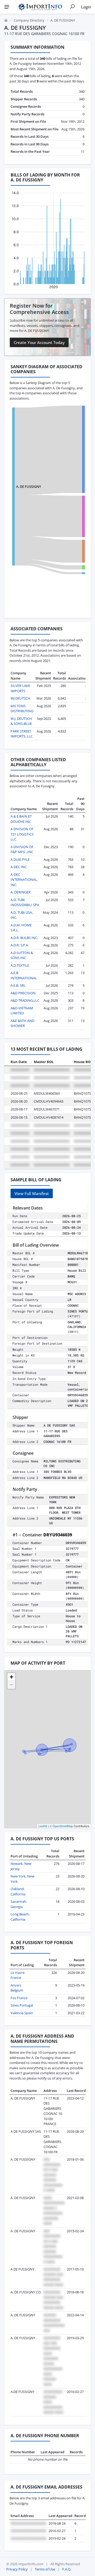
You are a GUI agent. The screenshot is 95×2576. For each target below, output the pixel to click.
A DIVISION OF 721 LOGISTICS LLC (22, 834)
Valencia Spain (22, 2013)
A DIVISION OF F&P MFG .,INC (22, 849)
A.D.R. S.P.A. (20, 945)
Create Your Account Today (39, 342)
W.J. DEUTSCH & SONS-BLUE (21, 721)
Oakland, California (18, 1891)
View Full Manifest (32, 1193)
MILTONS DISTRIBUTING (22, 709)
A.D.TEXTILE (20, 965)
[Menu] (7, 7)
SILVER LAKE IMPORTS (20, 688)
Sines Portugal (22, 2005)
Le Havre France (18, 1975)
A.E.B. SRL (18, 985)
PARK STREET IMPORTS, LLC (22, 734)
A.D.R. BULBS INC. (24, 938)
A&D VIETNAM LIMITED (22, 1011)
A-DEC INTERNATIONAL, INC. (24, 880)
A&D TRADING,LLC (25, 1000)
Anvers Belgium (17, 1988)
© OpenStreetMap (61, 1826)
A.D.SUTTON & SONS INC (22, 955)
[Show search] (72, 7)
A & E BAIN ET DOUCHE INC (21, 819)
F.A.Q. (67, 2569)
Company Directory (29, 20)
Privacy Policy (17, 2569)
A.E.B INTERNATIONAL (24, 975)
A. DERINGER (21, 892)
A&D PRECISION (23, 993)
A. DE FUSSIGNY (28, 486)
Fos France (19, 1998)
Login (86, 7)
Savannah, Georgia (19, 1904)
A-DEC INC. (19, 867)
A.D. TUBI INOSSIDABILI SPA (25, 902)
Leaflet (43, 1826)
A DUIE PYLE (20, 859)
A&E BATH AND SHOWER (22, 1023)
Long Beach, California (20, 1917)
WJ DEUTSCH (20, 698)
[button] (11, 1677)
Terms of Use (45, 2569)
